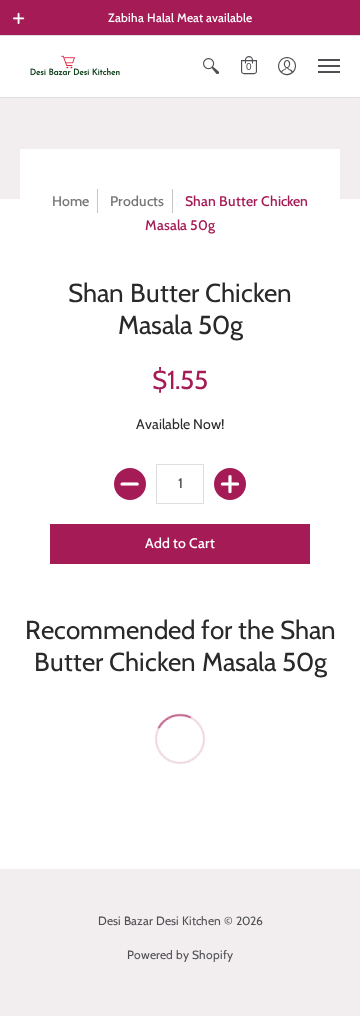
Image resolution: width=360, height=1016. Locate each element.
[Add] (230, 484)
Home (70, 201)
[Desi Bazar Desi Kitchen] (75, 66)
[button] (19, 18)
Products (137, 201)
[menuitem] (211, 66)
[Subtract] (130, 484)
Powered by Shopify (180, 954)
